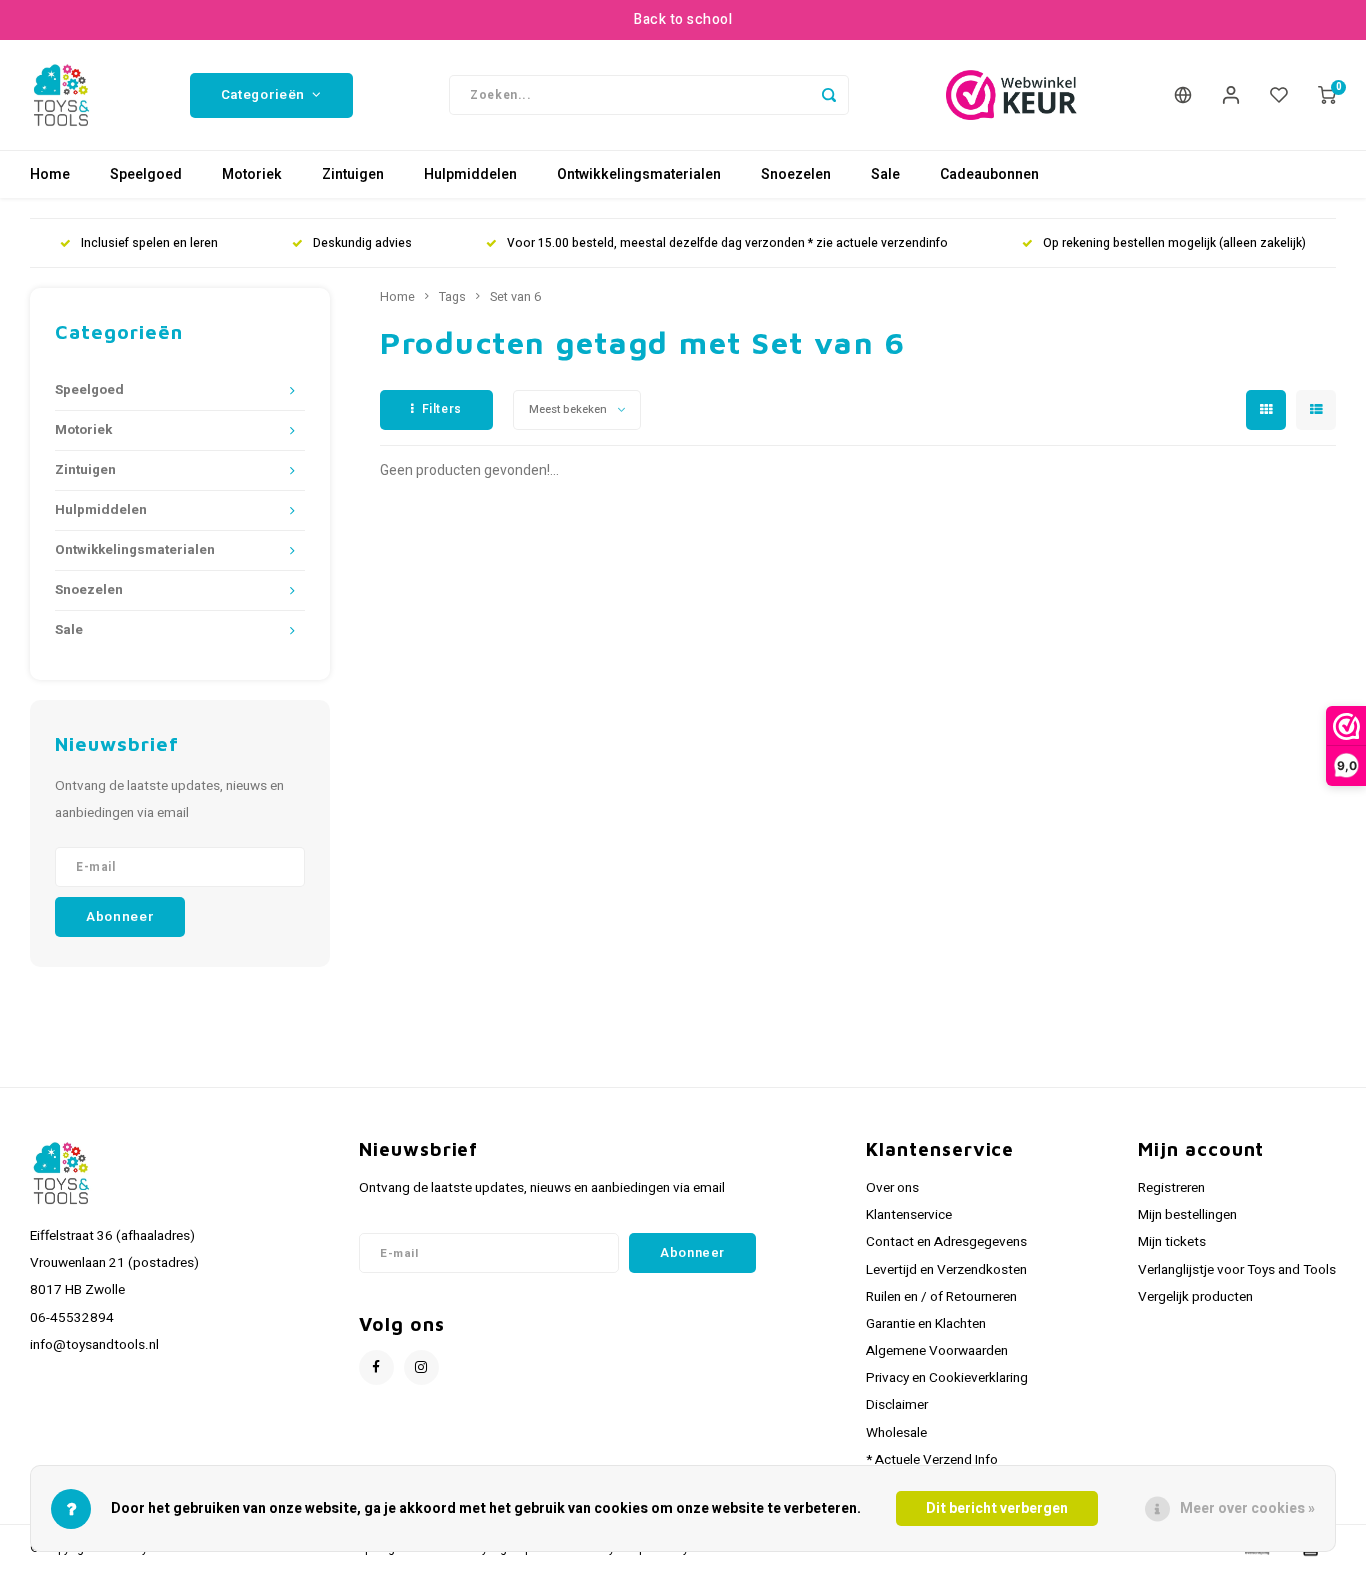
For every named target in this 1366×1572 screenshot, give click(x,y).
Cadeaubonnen (989, 174)
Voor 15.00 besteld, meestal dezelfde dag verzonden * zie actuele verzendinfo (727, 243)
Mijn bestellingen (1187, 1215)
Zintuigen (353, 174)
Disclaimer (897, 1405)
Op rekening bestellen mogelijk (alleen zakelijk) (1174, 243)
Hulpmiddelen (470, 174)
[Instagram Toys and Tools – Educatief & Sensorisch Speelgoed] (421, 1367)
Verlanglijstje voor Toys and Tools (1237, 1270)
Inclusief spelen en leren (149, 243)
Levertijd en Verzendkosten (946, 1270)
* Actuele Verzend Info (932, 1460)
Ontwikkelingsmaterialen (639, 174)
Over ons (892, 1188)
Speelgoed (146, 174)
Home (50, 174)
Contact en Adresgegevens (946, 1242)
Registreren (1171, 1188)
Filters (442, 409)
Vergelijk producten (1195, 1297)
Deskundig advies (362, 243)
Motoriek (252, 174)
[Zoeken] (829, 95)
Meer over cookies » (1247, 1508)
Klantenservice (909, 1215)
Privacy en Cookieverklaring (947, 1378)
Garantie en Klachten (926, 1324)
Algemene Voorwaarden (937, 1351)
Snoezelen (796, 174)
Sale (885, 174)
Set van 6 (515, 297)
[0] (1327, 95)
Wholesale (896, 1433)
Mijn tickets (1172, 1242)
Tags (452, 297)
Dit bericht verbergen (997, 1508)
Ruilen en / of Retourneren (941, 1297)
